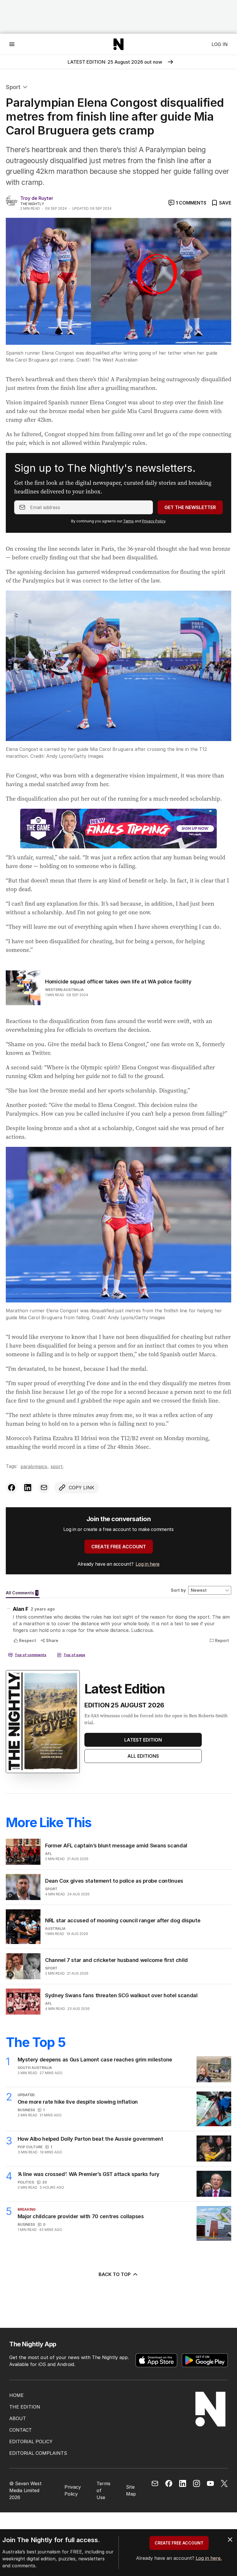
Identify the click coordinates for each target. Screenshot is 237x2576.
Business (26, 2110)
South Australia (35, 2068)
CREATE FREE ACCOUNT (119, 1547)
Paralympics (34, 1466)
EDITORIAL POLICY (31, 2442)
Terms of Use (103, 2490)
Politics (26, 2182)
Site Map (131, 2490)
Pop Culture (30, 2147)
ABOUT (18, 2418)
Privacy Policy (154, 521)
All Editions (143, 1756)
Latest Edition (143, 1740)
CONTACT (21, 2430)
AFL (48, 1854)
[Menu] (12, 44)
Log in (220, 44)
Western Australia (64, 990)
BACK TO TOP (115, 2274)
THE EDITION (25, 2407)
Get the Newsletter (190, 507)
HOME (16, 2395)
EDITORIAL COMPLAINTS (38, 2453)
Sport (13, 87)
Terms (128, 521)
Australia (55, 1929)
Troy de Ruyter (37, 198)
